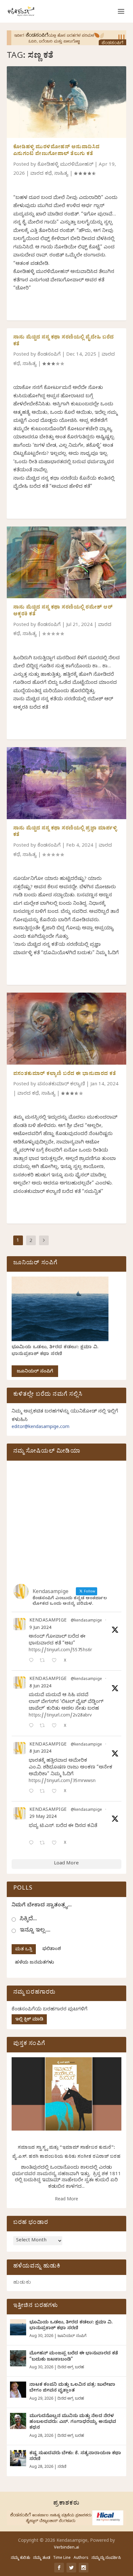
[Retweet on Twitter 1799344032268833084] (44, 1792)
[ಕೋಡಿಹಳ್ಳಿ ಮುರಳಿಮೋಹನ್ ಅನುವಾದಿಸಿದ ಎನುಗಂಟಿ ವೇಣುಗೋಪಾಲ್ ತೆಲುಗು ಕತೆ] (67, 102)
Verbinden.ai (66, 2548)
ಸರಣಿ (62, 2467)
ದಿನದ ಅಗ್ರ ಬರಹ (71, 2368)
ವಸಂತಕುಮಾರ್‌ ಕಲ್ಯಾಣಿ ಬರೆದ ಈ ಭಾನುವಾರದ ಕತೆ (65, 1074)
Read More (66, 2200)
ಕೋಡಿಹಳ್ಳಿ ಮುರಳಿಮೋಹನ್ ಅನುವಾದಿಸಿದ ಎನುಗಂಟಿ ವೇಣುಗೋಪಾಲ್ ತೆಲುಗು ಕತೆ (56, 151)
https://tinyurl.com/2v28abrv (60, 1716)
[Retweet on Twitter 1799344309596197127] (44, 1726)
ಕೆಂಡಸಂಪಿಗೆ (49, 355)
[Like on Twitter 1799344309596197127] (56, 1726)
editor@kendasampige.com (41, 1428)
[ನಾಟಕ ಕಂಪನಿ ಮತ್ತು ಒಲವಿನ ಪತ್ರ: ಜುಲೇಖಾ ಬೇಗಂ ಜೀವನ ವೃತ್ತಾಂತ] (18, 2390)
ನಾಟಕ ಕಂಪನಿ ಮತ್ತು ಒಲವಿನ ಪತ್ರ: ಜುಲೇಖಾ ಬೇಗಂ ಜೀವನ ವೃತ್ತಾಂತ (72, 2388)
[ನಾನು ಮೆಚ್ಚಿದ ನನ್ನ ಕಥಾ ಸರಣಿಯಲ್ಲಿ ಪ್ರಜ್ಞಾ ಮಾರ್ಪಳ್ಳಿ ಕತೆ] (67, 783)
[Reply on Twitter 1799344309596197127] (33, 1726)
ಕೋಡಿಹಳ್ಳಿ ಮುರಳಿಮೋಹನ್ (65, 165)
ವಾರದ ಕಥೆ (41, 174)
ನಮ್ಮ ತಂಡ (41, 2558)
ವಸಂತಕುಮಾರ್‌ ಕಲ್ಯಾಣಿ (61, 1085)
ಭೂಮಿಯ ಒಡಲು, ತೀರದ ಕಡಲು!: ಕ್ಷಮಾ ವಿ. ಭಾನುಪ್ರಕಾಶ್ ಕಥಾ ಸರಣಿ (55, 1351)
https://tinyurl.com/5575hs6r (60, 1651)
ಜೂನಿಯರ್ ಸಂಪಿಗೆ (35, 1372)
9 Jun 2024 (40, 1628)
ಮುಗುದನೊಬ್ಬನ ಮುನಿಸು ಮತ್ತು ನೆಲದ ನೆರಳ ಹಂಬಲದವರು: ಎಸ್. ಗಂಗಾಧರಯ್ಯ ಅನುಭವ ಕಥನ (73, 2422)
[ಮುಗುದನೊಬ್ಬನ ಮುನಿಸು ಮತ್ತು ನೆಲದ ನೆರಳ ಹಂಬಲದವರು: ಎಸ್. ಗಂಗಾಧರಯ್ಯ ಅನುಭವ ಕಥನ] (18, 2421)
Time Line (62, 2558)
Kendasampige (48, 1621)
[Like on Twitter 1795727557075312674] (56, 1844)
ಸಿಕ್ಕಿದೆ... (28, 1919)
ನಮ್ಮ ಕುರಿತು (20, 2558)
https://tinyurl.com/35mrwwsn (62, 1782)
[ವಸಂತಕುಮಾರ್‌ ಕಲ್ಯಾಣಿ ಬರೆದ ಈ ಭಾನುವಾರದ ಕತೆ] (67, 1028)
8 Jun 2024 (40, 1687)
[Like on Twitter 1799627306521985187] (56, 1661)
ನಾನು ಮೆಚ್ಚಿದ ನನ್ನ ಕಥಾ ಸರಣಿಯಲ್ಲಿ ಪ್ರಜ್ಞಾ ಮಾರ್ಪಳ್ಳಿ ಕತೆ (65, 832)
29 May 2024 (43, 1817)
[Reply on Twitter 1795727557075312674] (33, 1844)
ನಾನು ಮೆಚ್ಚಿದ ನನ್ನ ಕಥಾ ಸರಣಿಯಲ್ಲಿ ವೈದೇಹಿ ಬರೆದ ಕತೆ (64, 341)
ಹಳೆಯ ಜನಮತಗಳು (34, 1963)
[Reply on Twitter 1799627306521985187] (33, 1661)
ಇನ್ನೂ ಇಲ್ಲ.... (35, 1931)
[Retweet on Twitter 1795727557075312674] (44, 1844)
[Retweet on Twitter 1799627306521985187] (44, 1661)
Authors (81, 2558)
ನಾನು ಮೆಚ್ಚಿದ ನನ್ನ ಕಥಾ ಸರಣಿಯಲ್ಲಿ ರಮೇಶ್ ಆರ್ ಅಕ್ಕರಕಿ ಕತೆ (63, 611)
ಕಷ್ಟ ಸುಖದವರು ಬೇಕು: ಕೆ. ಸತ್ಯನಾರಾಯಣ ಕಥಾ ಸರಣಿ (75, 2457)
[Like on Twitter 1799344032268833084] (56, 1792)
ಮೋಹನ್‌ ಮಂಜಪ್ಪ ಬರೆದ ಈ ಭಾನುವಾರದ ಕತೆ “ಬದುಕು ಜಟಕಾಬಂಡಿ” (74, 2357)
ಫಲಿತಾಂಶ (52, 1950)
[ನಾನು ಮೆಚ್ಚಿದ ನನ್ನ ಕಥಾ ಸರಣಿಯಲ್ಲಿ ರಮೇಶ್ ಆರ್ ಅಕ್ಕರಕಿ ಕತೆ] (67, 562)
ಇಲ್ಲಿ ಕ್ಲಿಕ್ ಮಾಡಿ (29, 2020)
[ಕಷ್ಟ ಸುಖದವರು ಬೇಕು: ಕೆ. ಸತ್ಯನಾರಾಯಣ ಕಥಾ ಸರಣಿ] (18, 2458)
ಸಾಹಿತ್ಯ (61, 174)
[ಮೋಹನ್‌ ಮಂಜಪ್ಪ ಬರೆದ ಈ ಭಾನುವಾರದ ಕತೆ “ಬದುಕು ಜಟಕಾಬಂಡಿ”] (18, 2358)
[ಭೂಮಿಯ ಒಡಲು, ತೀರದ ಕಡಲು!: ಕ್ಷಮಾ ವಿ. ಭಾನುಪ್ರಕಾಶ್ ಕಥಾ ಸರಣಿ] (18, 2327)
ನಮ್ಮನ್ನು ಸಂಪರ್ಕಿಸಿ (106, 2558)
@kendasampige (86, 1621)
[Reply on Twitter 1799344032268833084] (33, 1792)
